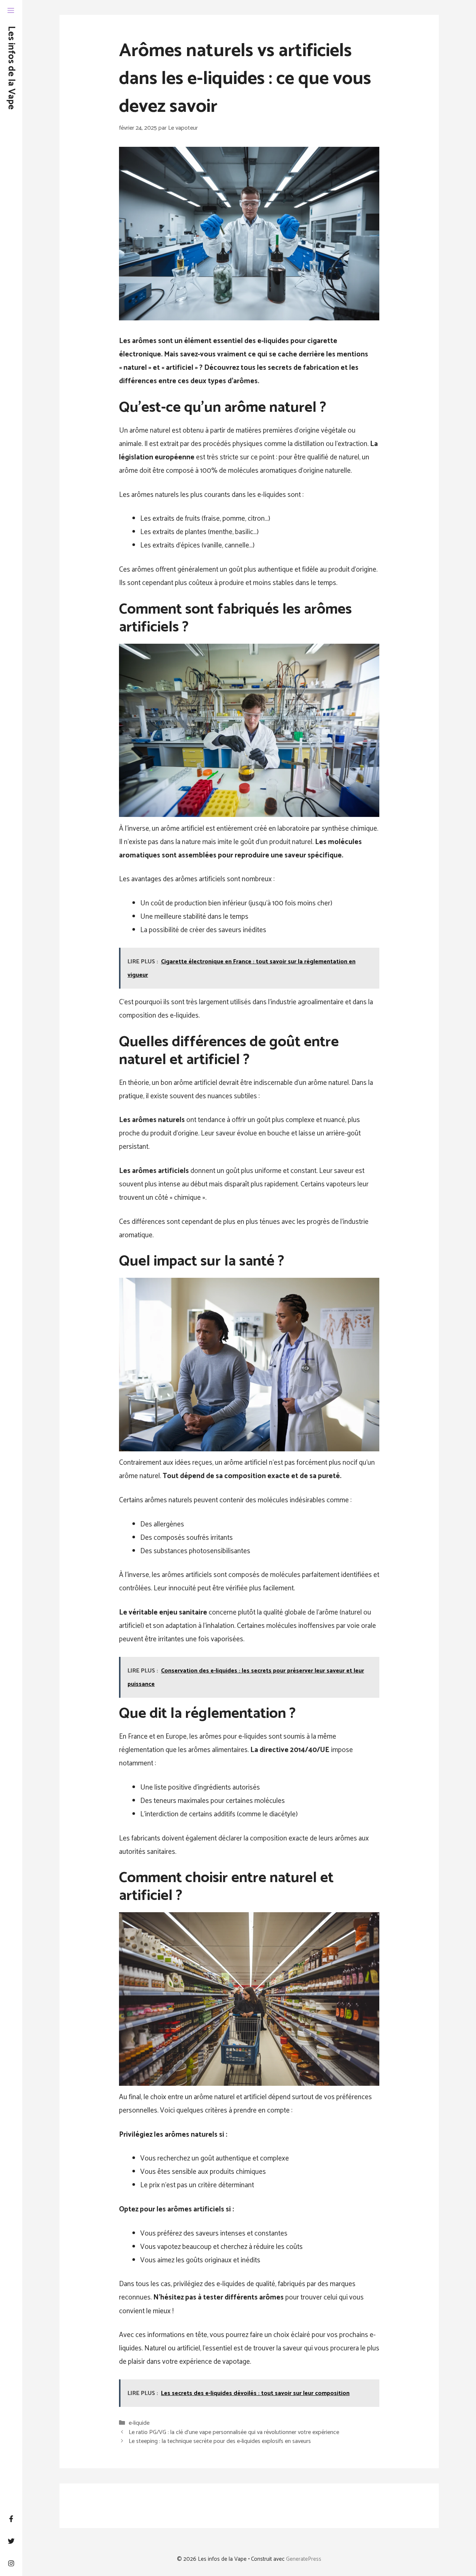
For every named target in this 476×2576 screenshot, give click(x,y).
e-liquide (139, 2423)
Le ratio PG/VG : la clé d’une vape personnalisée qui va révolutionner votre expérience (234, 2432)
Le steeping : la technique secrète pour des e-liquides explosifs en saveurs (220, 2441)
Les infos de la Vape (11, 68)
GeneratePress (304, 2559)
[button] (11, 11)
